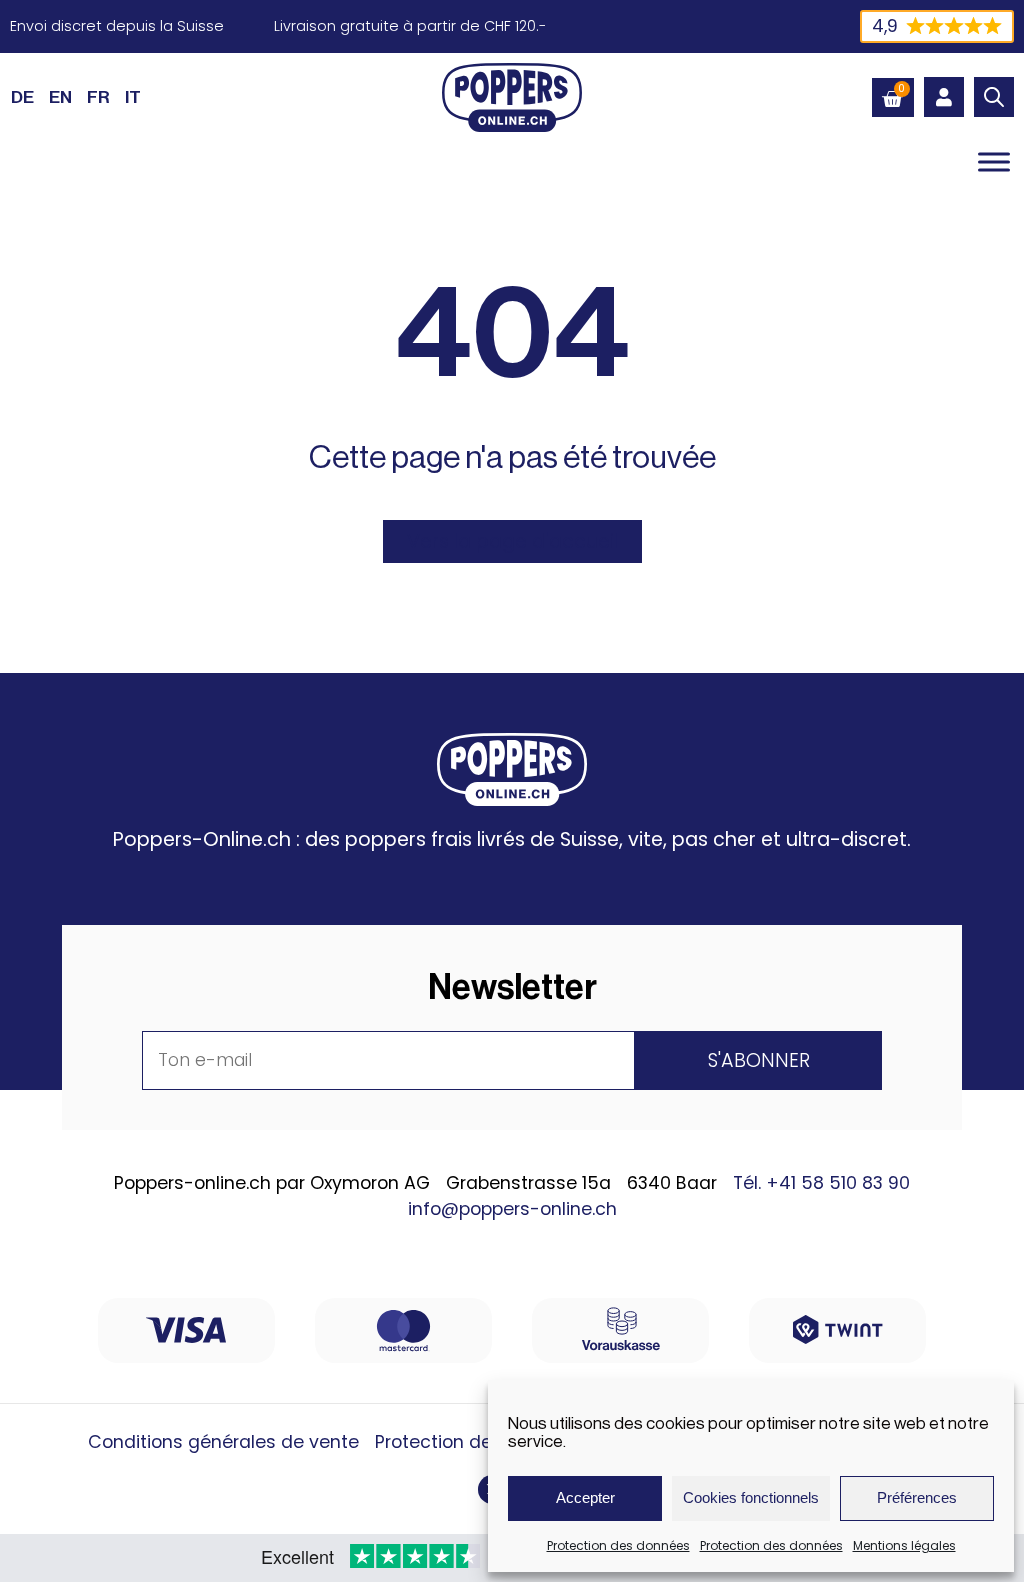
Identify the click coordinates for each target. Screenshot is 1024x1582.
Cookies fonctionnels (751, 1497)
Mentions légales (904, 1545)
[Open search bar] (994, 97)
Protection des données (618, 1545)
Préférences (917, 1497)
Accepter (585, 1497)
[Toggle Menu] (994, 161)
